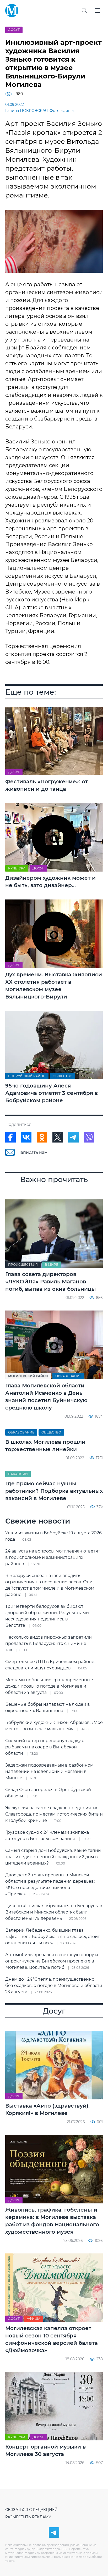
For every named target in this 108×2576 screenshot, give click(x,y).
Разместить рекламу (28, 2517)
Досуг (14, 30)
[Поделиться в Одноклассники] (42, 1137)
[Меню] (98, 11)
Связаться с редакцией (31, 2510)
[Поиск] (84, 11)
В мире (52, 1265)
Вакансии (18, 1474)
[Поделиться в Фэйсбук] (10, 1137)
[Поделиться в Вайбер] (89, 1137)
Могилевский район (28, 1376)
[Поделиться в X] (58, 1137)
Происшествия (23, 1265)
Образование (68, 1376)
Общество (63, 1076)
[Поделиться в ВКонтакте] (26, 1137)
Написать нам (33, 1152)
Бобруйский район (27, 1076)
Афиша (34, 2319)
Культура (17, 868)
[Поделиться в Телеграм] (73, 1137)
